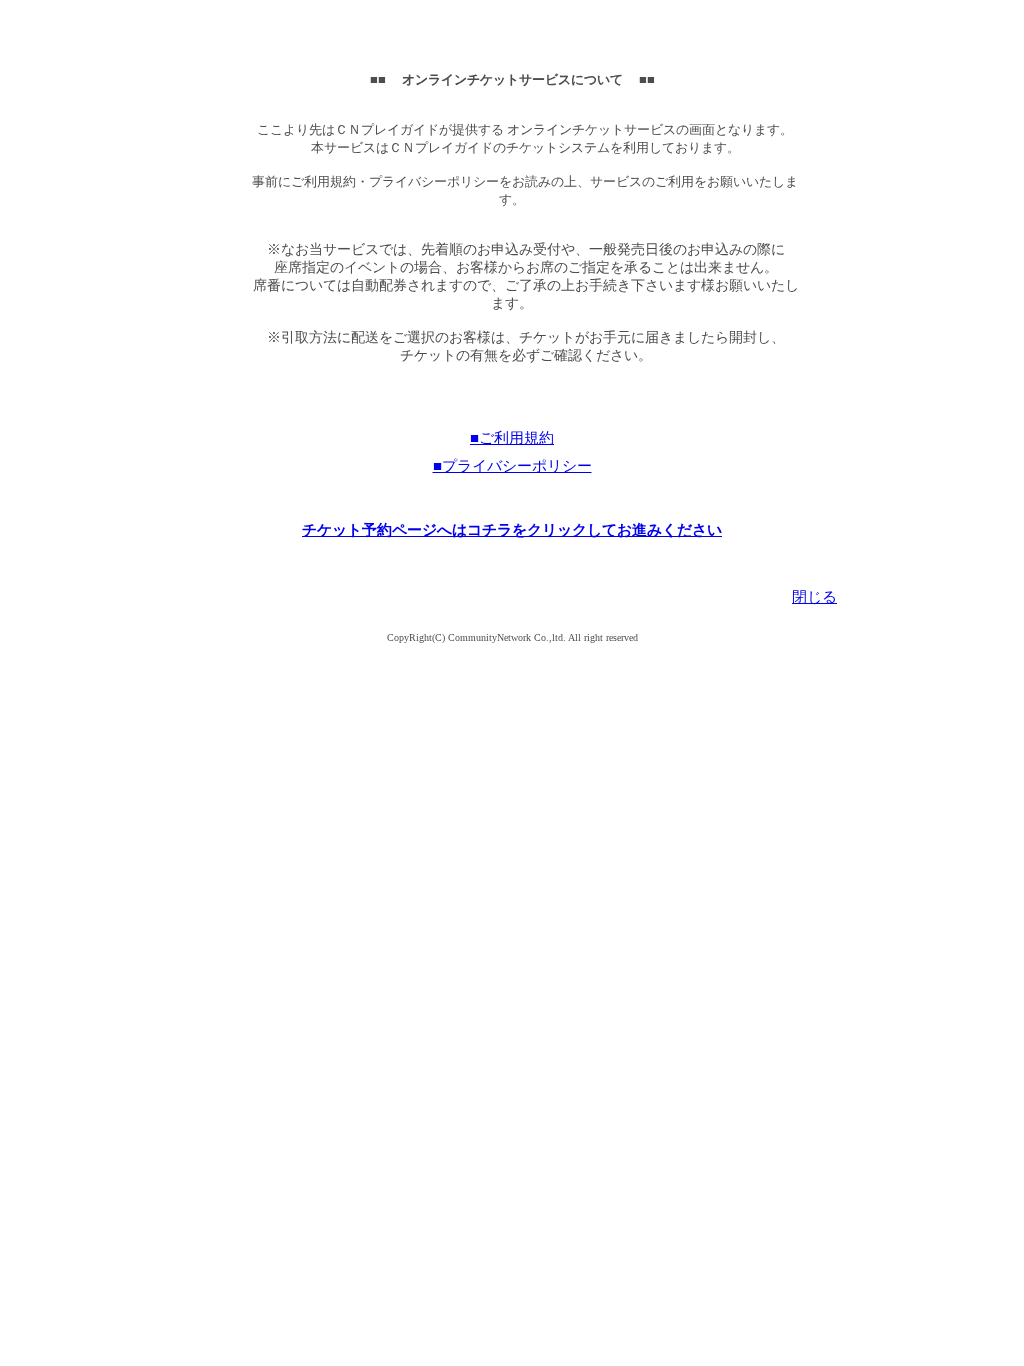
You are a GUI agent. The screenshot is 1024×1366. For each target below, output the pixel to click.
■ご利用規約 (512, 438)
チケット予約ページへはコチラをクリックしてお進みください (512, 530)
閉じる (814, 597)
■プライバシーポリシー (512, 466)
